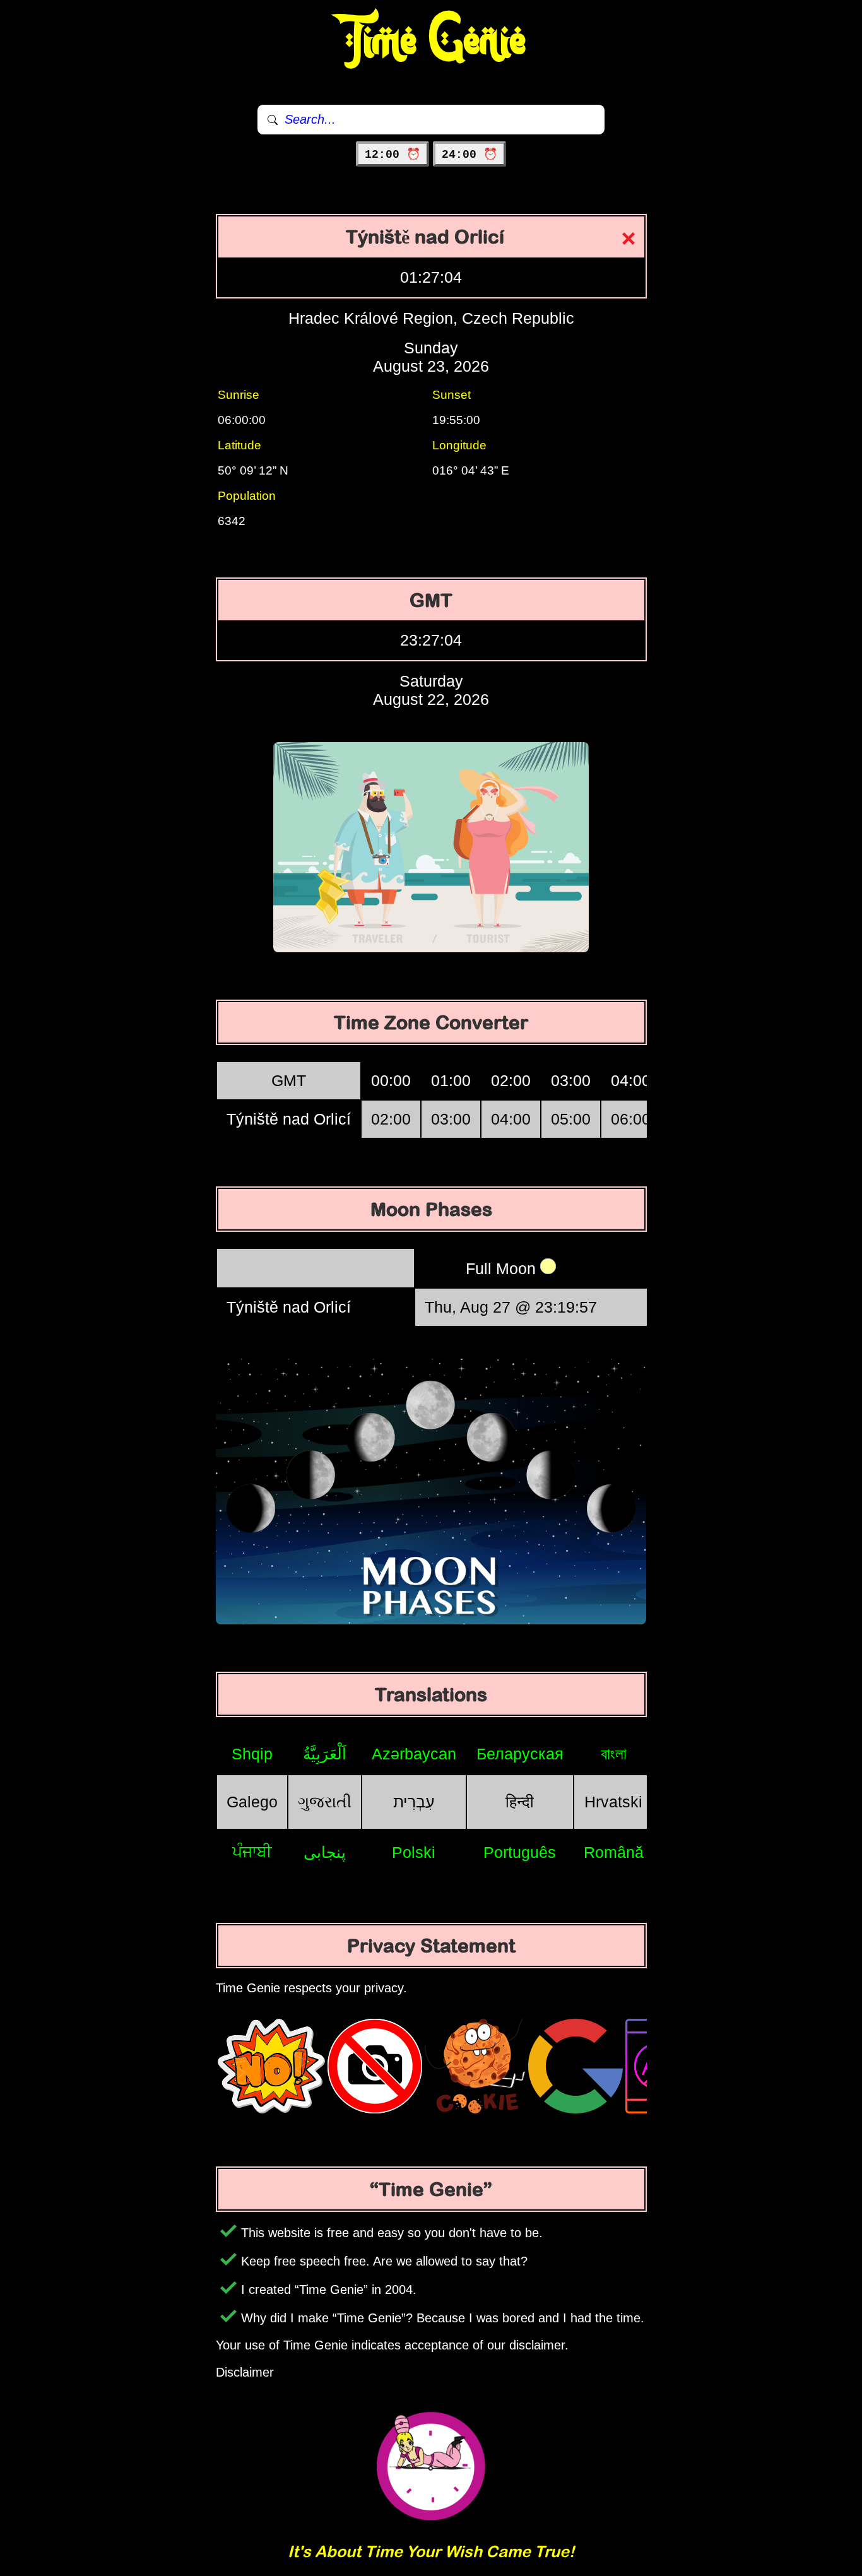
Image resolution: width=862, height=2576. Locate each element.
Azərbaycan (414, 1754)
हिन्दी (520, 1802)
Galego (252, 1802)
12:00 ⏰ (393, 155)
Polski (414, 1852)
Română (614, 1852)
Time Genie (431, 41)
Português (520, 1852)
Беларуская (520, 1754)
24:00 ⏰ (469, 155)
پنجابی (325, 1852)
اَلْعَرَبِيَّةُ (325, 1754)
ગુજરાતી (325, 1802)
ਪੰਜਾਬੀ (252, 1852)
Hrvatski (613, 1802)
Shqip (252, 1754)
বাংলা (614, 1754)
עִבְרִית (414, 1802)
